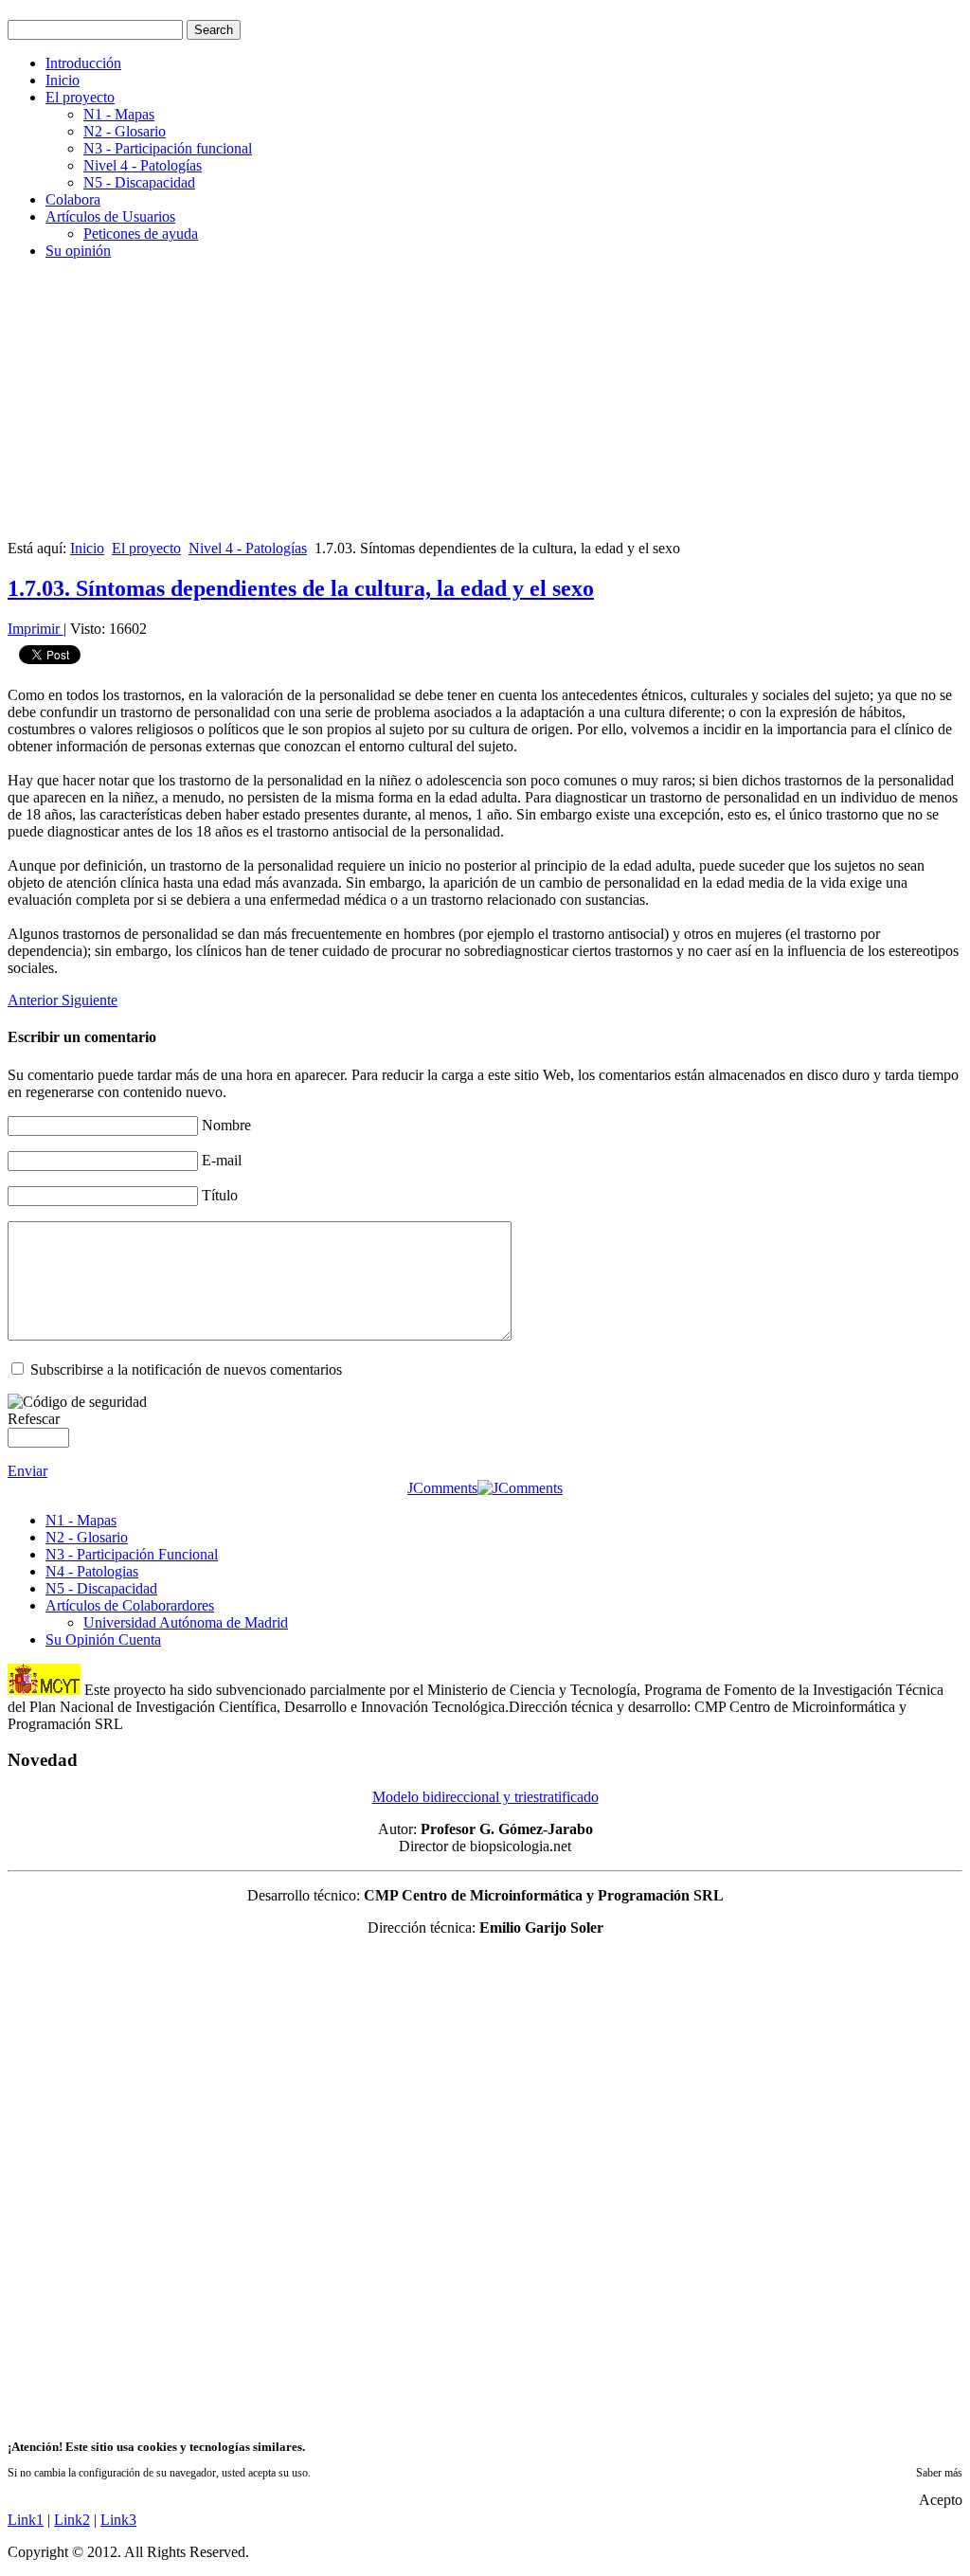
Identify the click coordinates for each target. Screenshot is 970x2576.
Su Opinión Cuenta (103, 1639)
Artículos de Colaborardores (130, 1605)
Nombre (226, 1125)
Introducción (83, 63)
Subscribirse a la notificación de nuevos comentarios (186, 1369)
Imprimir (36, 629)
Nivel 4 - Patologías (143, 165)
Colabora (73, 199)
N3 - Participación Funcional (132, 1554)
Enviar (27, 1471)
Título (220, 1195)
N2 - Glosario (125, 131)
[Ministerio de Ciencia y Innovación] (44, 1690)
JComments (442, 1488)
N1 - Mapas (119, 114)
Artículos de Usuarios (110, 216)
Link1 (26, 2520)
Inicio (63, 80)
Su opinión (78, 251)
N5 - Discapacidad (139, 182)
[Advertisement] (485, 407)
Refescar (34, 1419)
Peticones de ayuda (141, 234)
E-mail (222, 1160)
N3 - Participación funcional (168, 148)
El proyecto (80, 97)
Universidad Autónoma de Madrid (186, 1622)
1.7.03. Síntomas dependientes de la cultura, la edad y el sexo (301, 588)
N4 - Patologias (92, 1571)
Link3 (118, 2520)
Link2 (72, 2520)
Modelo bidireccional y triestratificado (485, 1797)
